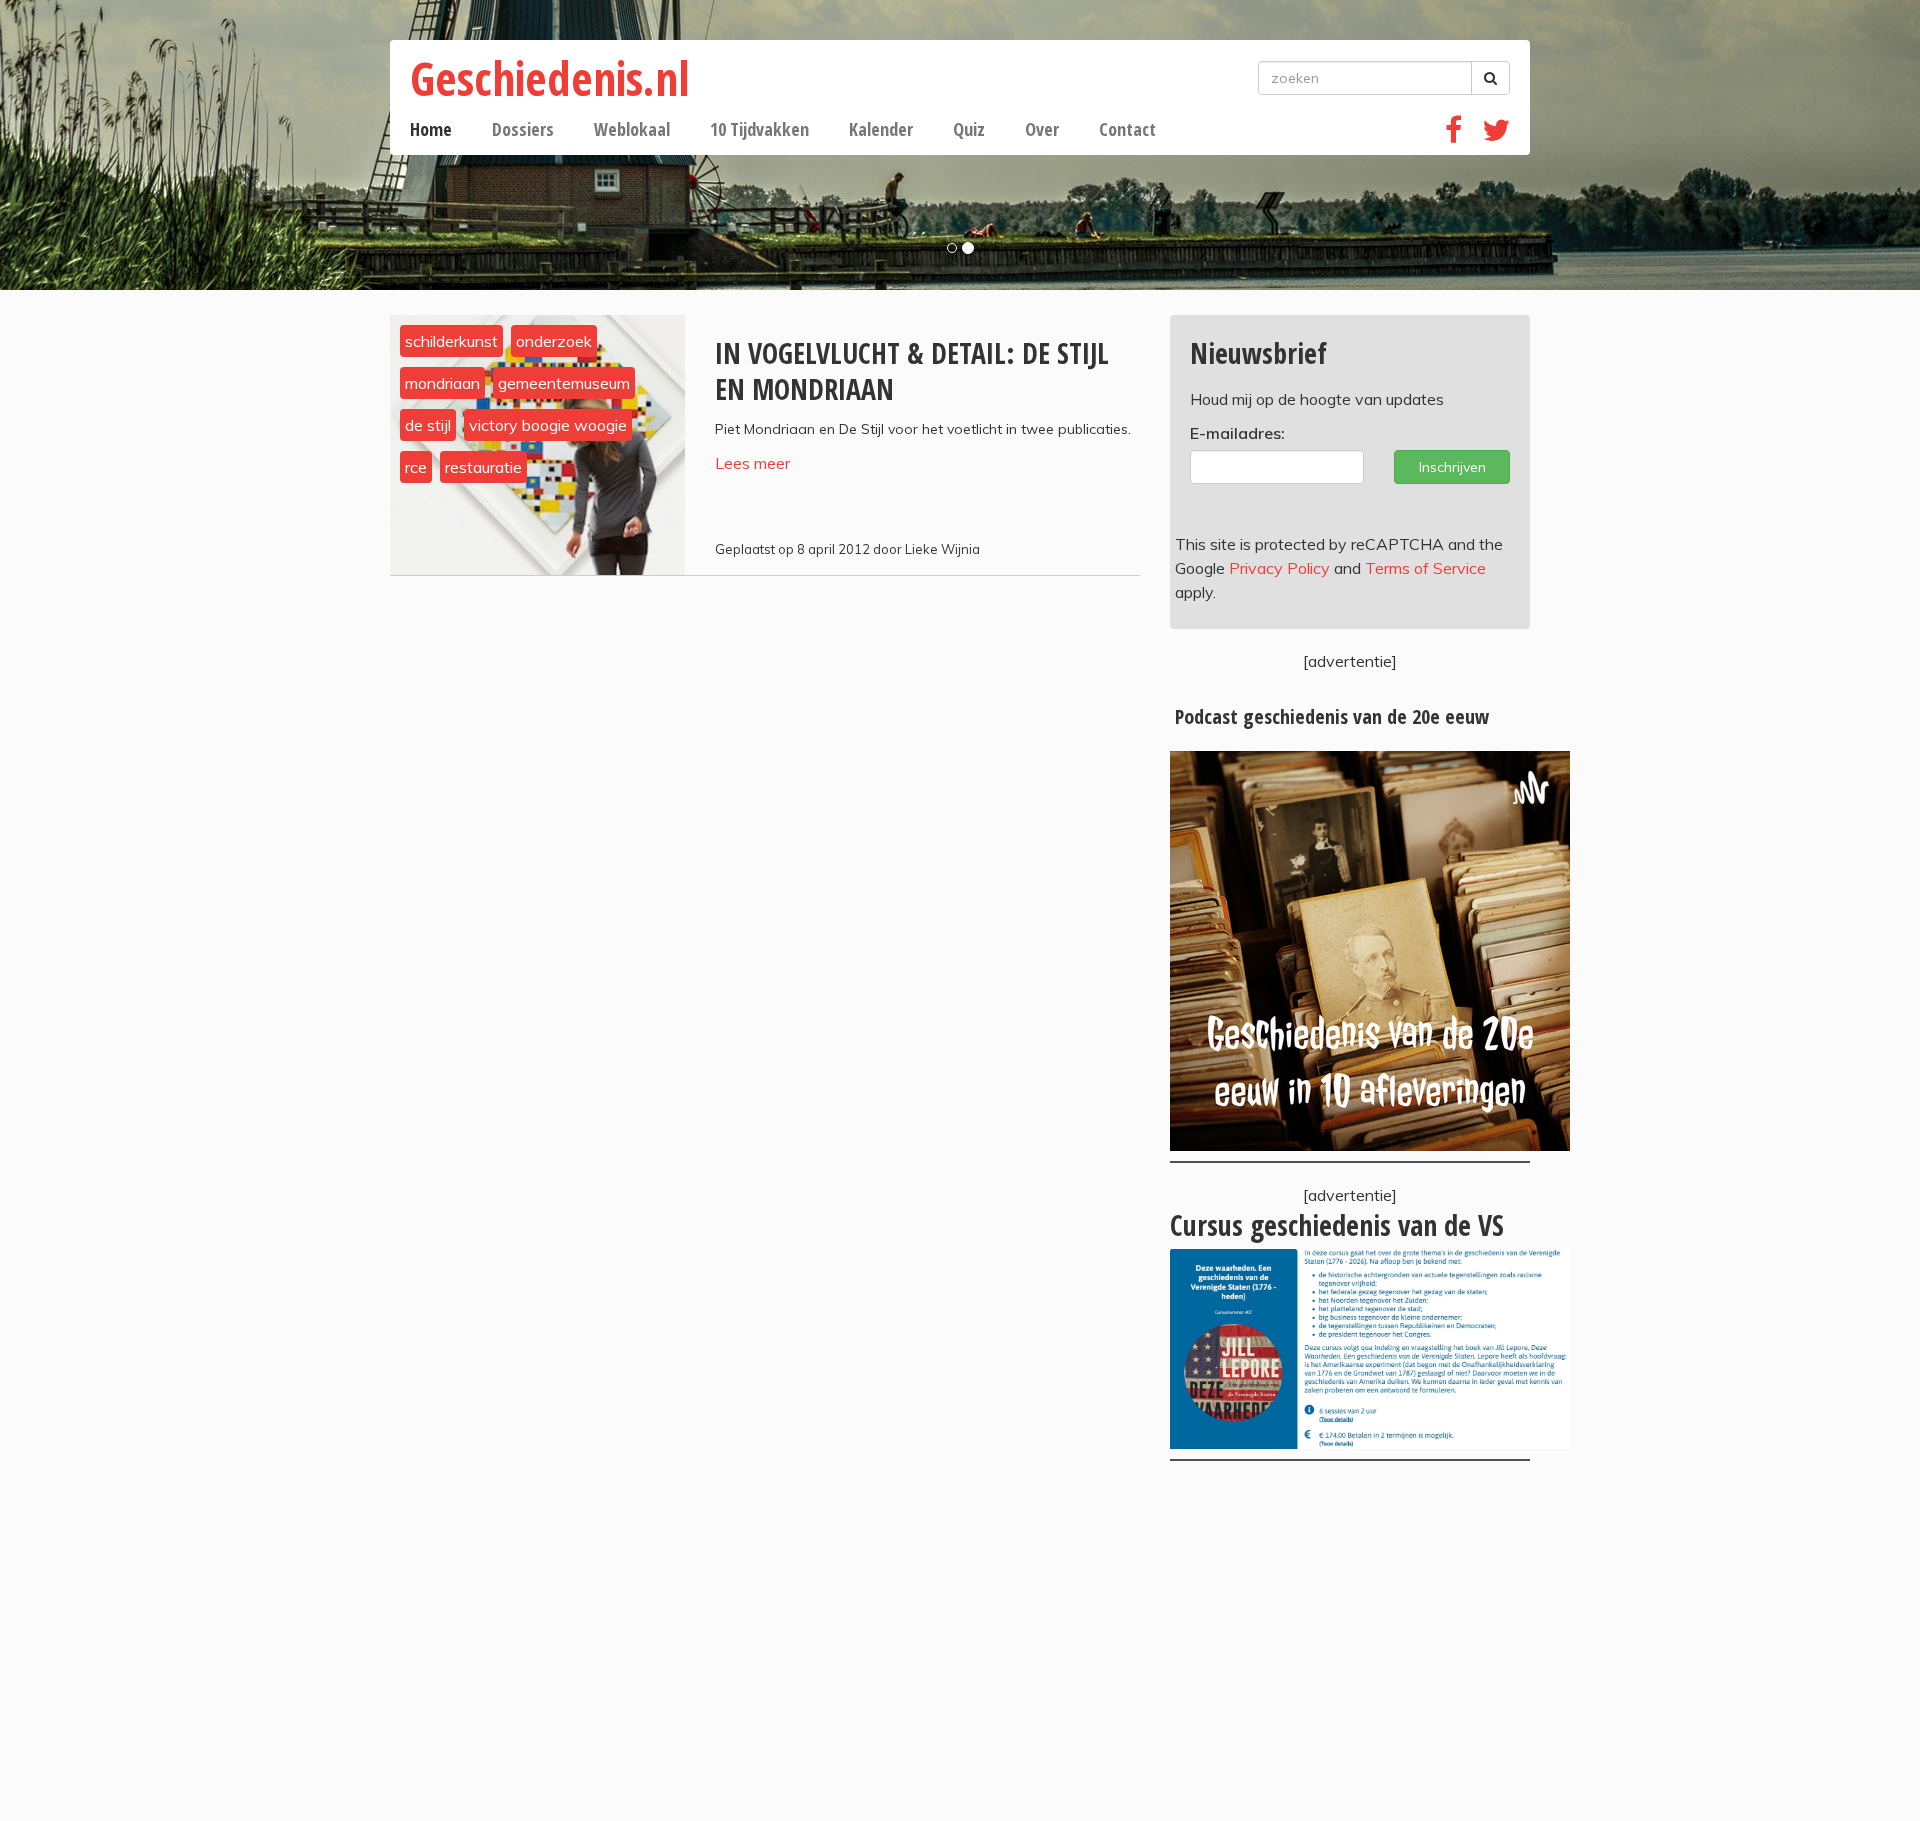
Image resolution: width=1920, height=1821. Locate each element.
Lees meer (752, 463)
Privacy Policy (1279, 568)
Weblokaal (632, 129)
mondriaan (442, 383)
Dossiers (523, 129)
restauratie (483, 467)
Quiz (969, 129)
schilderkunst (451, 341)
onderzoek (554, 341)
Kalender (881, 129)
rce (416, 467)
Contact (1127, 129)
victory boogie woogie (548, 425)
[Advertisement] (1350, 1641)
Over (1042, 129)
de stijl (428, 425)
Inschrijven (1452, 467)
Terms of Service (1425, 568)
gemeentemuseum (564, 383)
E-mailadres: (1237, 433)
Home (431, 129)
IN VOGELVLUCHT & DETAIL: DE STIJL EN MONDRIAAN (912, 371)
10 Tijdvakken (759, 129)
